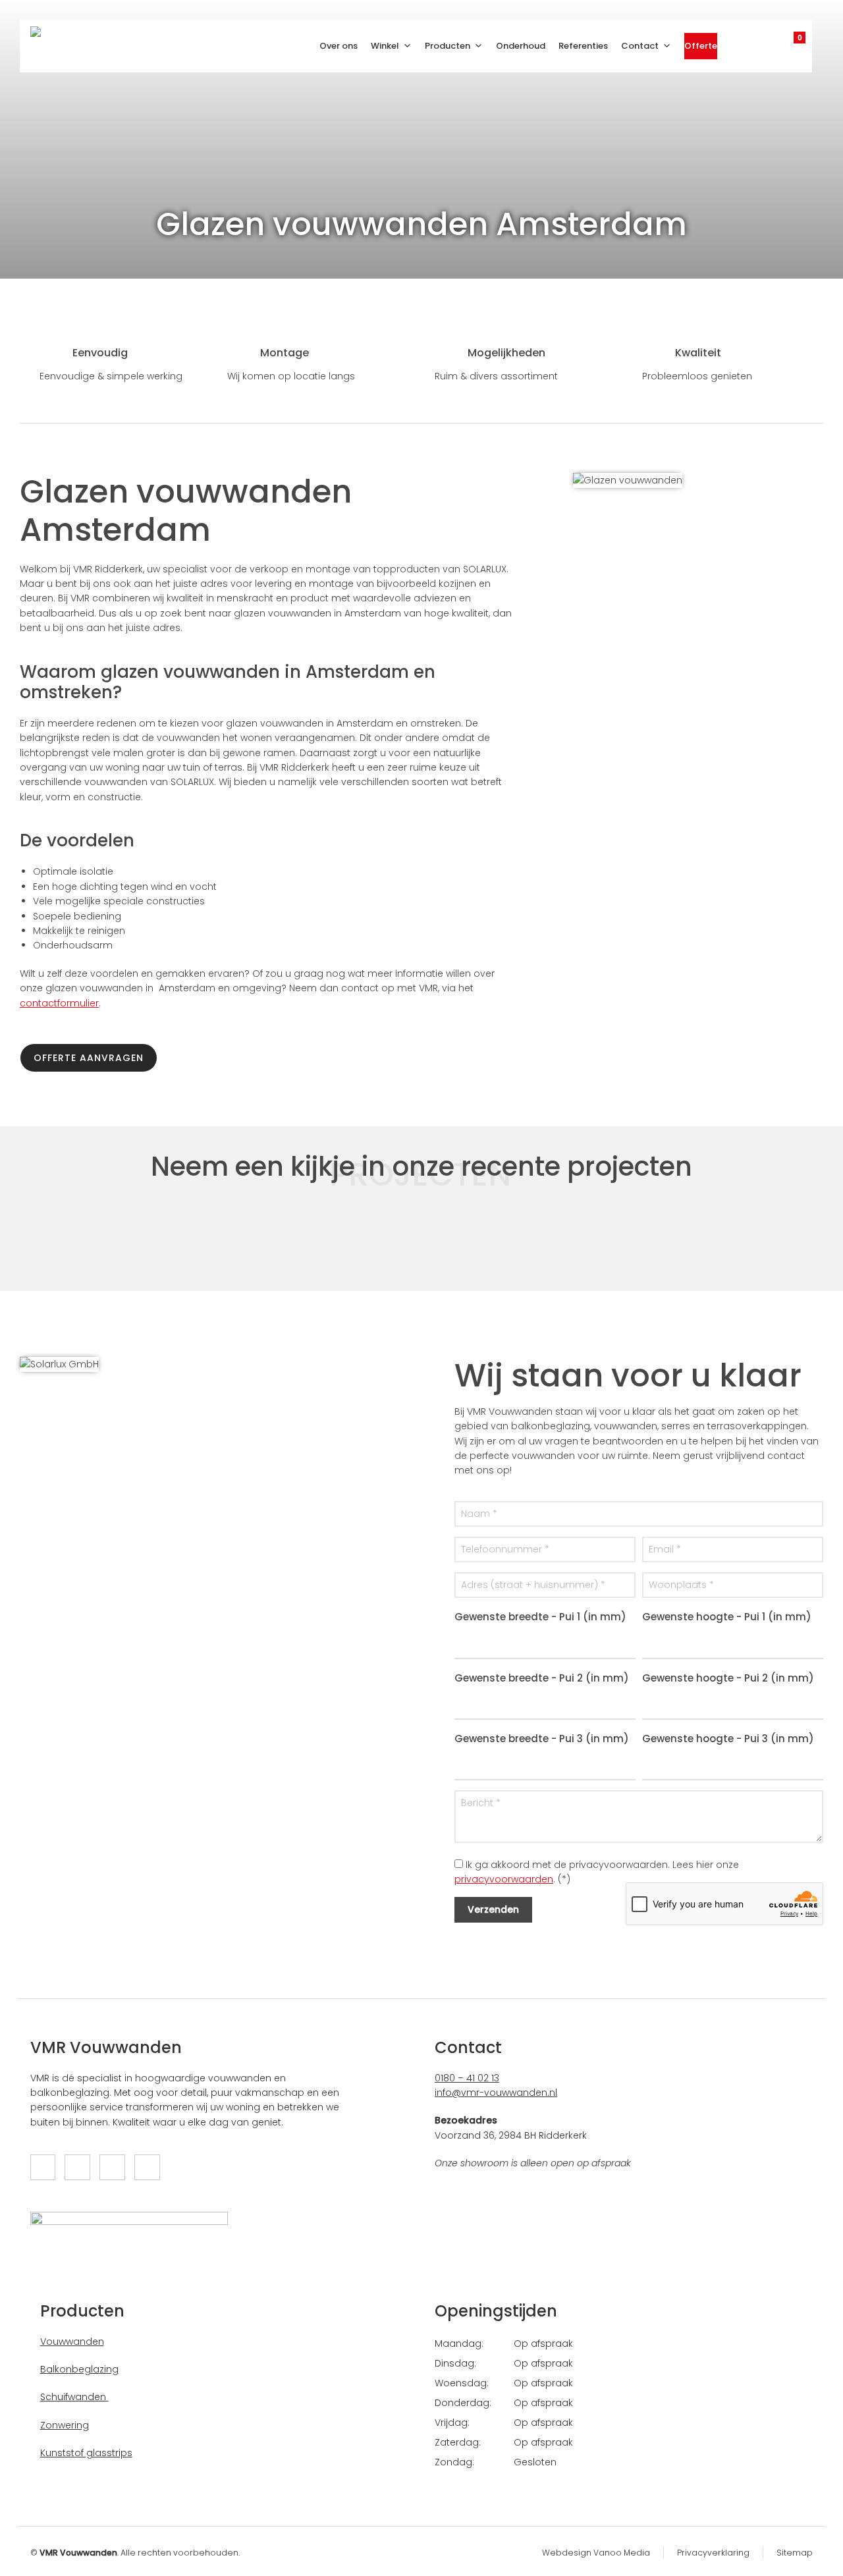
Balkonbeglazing (79, 2369)
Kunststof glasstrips (86, 2453)
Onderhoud (521, 46)
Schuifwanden (74, 2397)
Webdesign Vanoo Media (596, 2553)
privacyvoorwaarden (504, 1879)
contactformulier (59, 1003)
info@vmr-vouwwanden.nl (496, 2093)
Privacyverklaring (713, 2553)
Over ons (339, 46)
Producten (448, 46)
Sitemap (795, 2553)
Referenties (583, 46)
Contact (640, 46)
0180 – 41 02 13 (467, 2078)
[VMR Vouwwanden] (50, 46)
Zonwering (65, 2425)
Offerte (701, 46)
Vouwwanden (72, 2342)
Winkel (385, 46)
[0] (786, 42)
